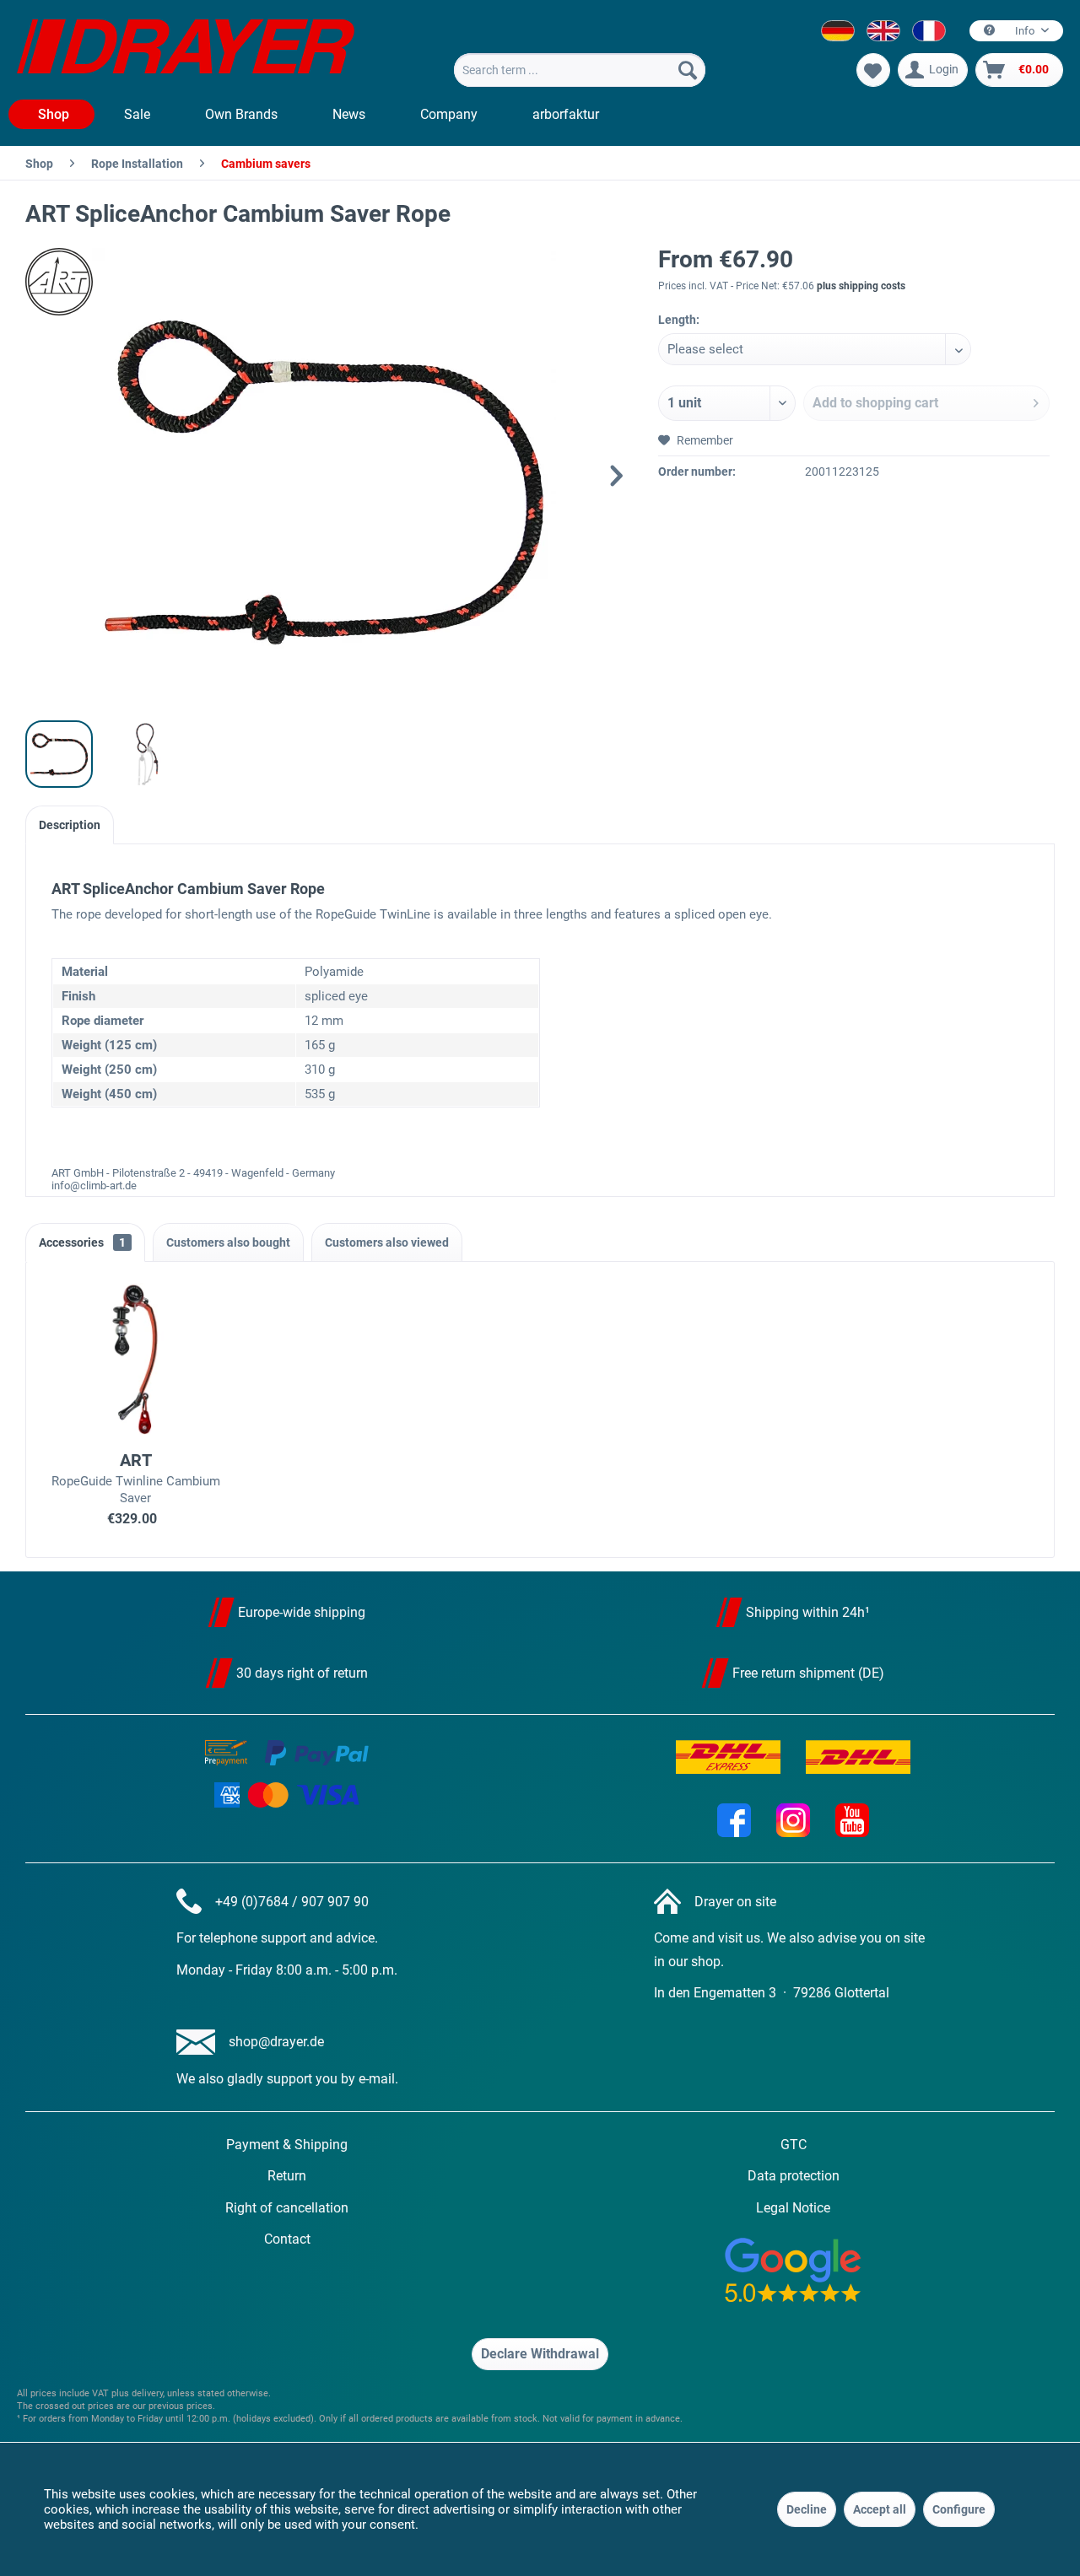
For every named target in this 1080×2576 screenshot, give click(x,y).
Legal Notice (793, 2208)
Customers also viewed (387, 1242)
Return (287, 2176)
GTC (794, 2145)
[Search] (688, 70)
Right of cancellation (287, 2208)
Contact (287, 2239)
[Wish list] (873, 70)
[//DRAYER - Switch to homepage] (186, 49)
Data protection (794, 2176)
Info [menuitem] (1025, 31)
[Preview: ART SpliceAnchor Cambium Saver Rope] (59, 754)
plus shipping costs (861, 286)
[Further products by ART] (67, 282)
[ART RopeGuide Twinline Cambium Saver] (136, 1359)
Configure (959, 2509)
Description (70, 825)
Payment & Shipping (287, 2145)
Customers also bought (228, 1242)
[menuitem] (580, 70)
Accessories (82, 1242)
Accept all (880, 2509)
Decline (807, 2509)
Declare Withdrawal (540, 2354)
